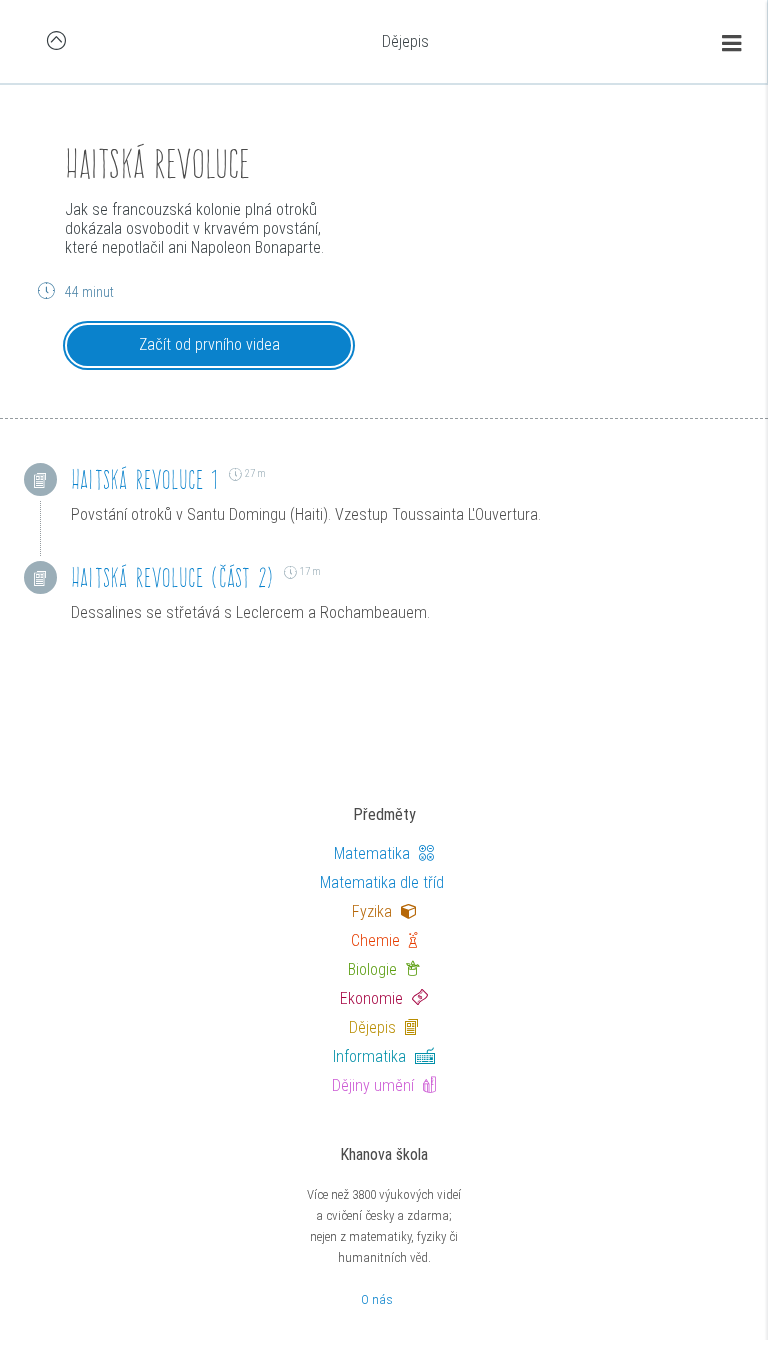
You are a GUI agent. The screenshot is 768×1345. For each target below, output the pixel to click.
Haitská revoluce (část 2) (172, 577)
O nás (377, 1299)
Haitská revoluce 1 (145, 479)
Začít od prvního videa (209, 344)
